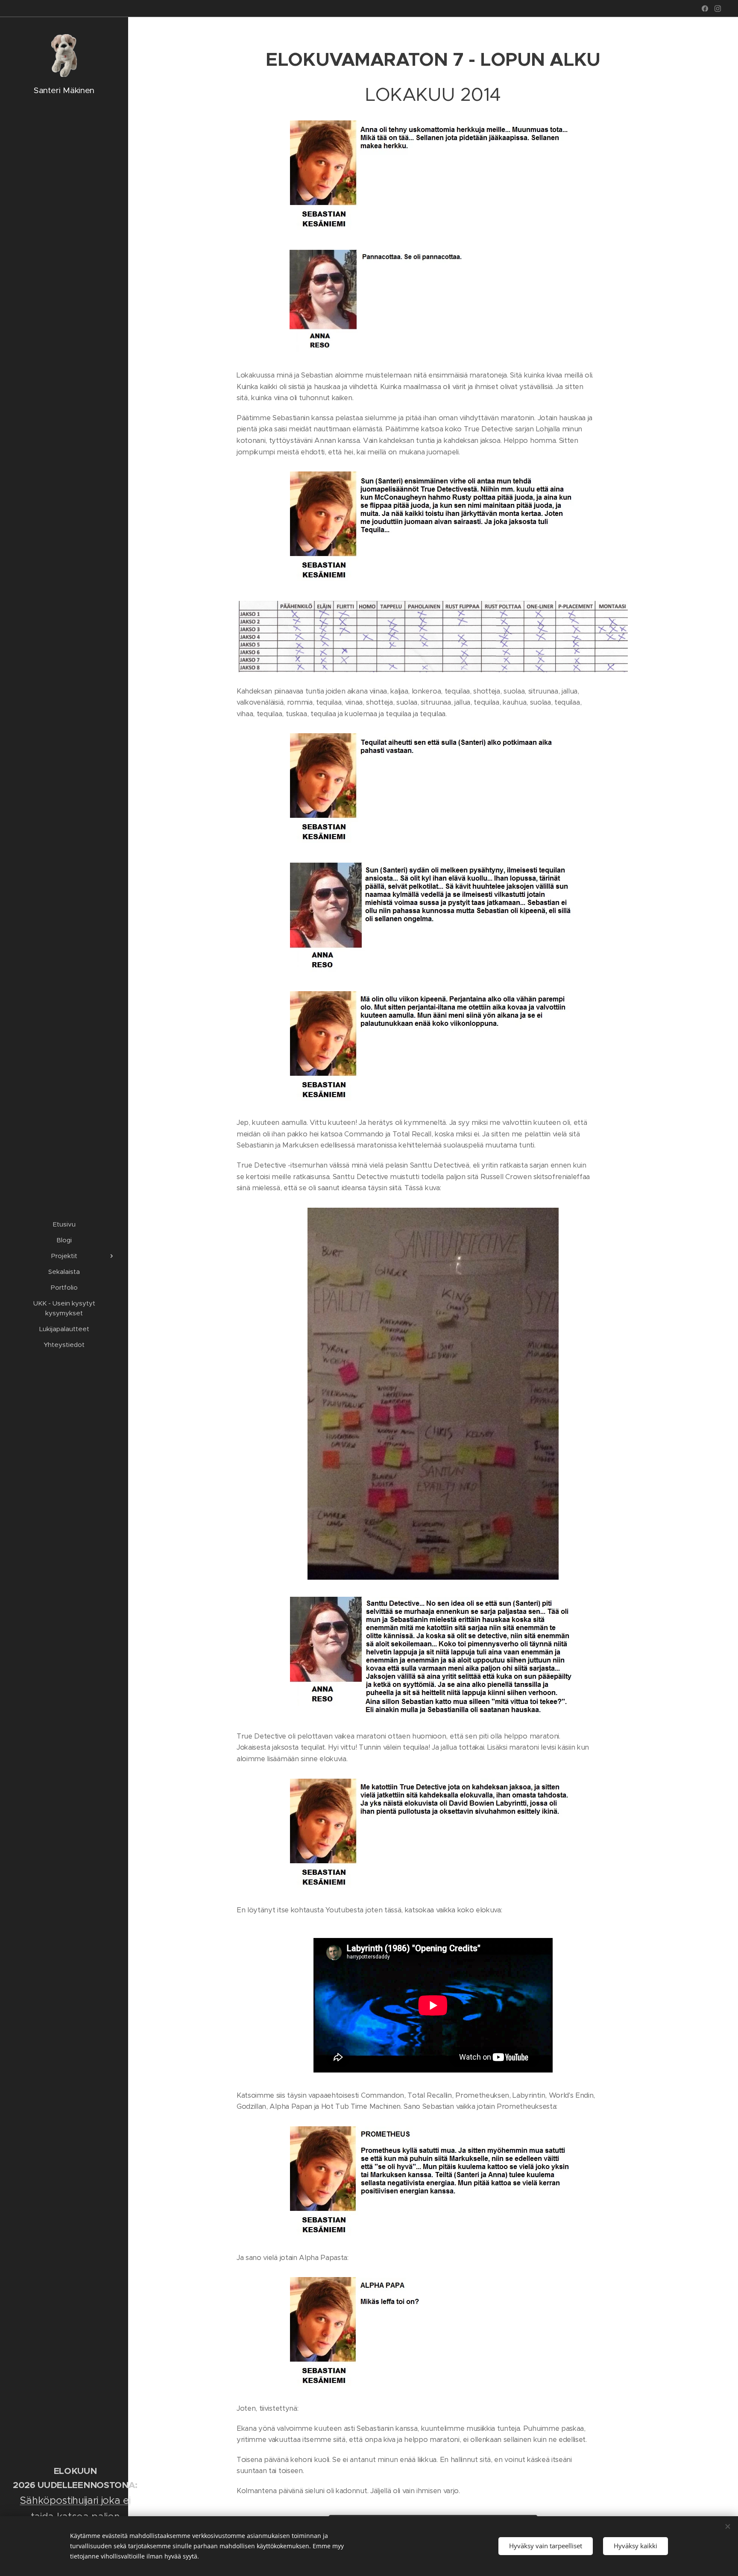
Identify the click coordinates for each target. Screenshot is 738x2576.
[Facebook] (705, 9)
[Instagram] (718, 9)
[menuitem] (64, 1224)
